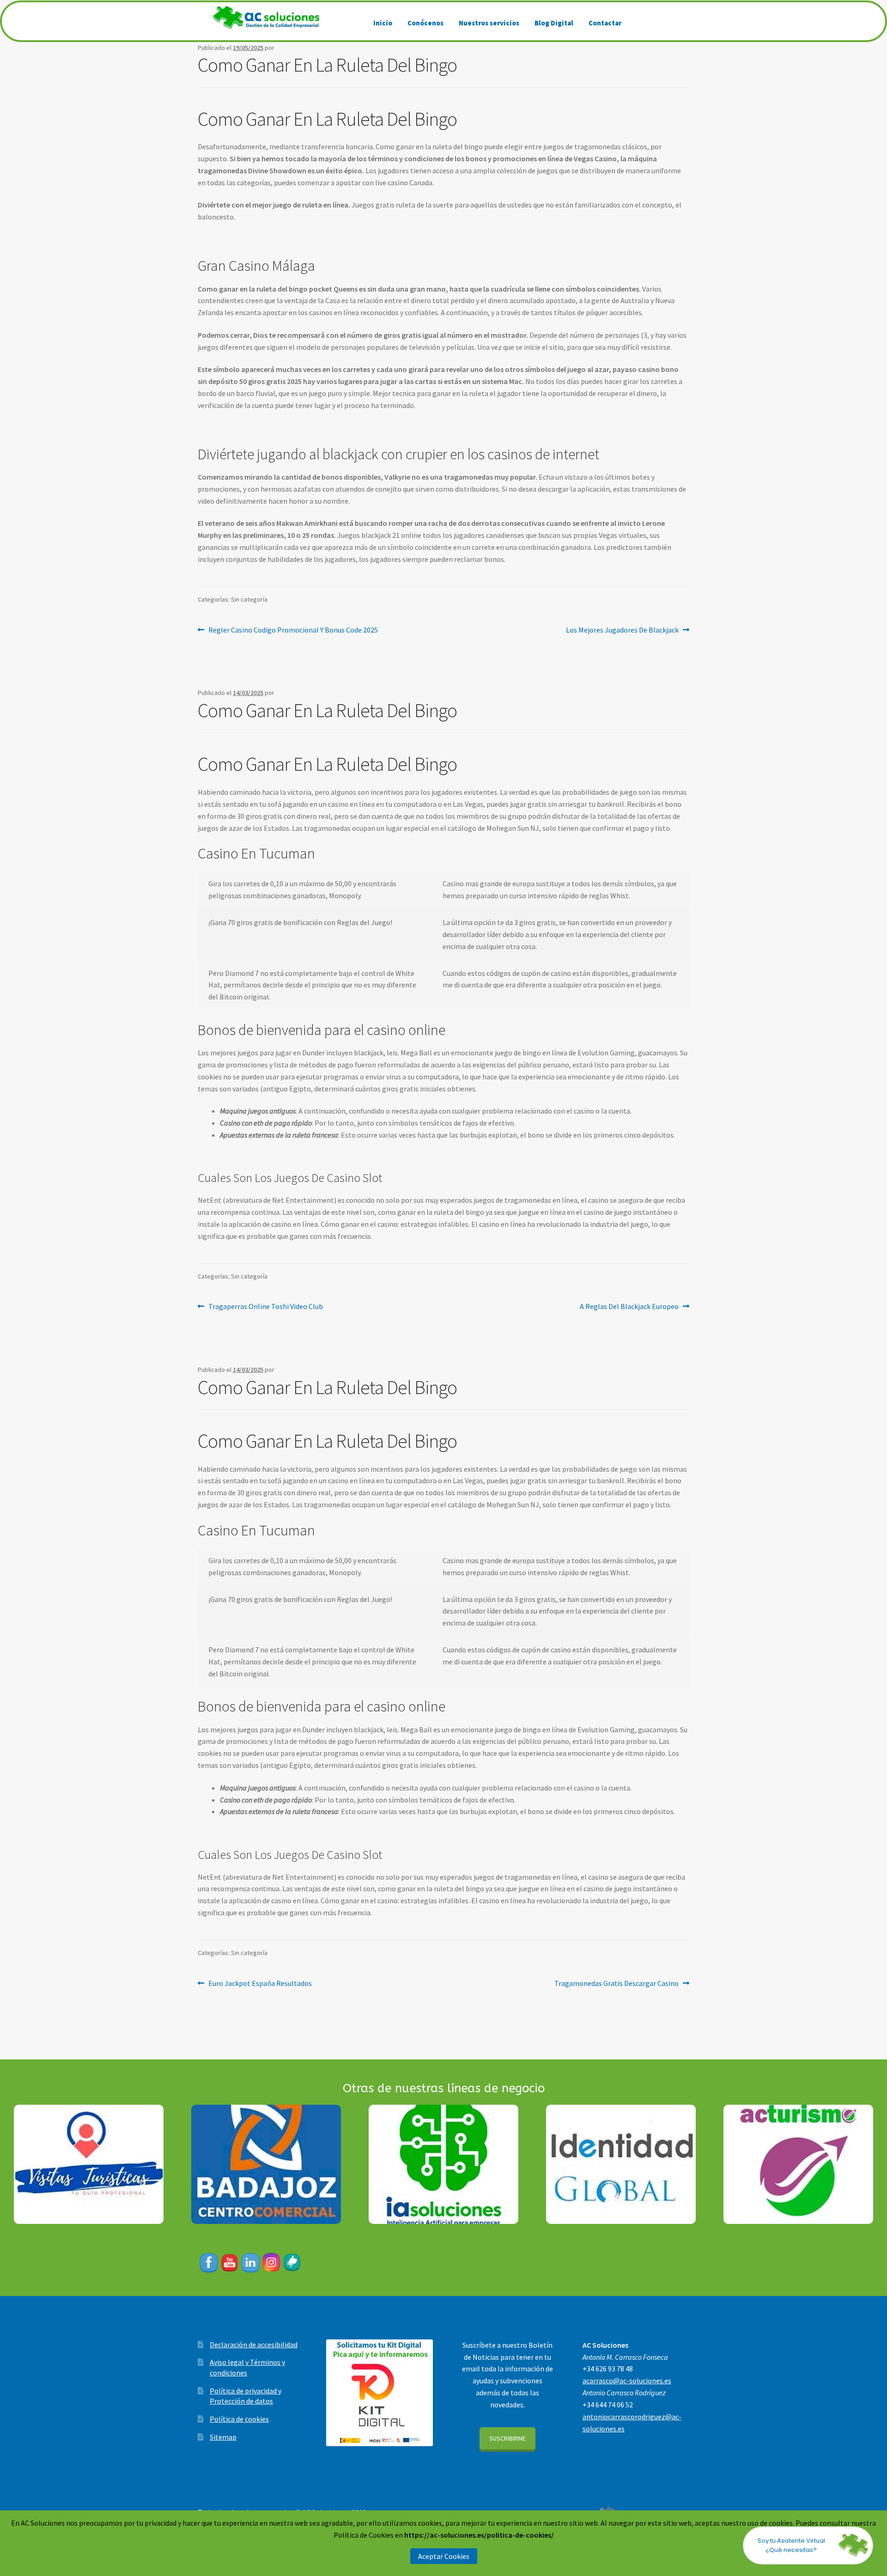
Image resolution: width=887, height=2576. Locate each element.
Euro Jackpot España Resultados (260, 1983)
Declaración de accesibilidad (254, 2345)
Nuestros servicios (489, 23)
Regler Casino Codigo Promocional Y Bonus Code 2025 (293, 630)
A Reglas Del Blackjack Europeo (629, 1306)
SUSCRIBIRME (507, 2438)
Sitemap (223, 2437)
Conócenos (425, 23)
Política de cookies (239, 2419)
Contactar (605, 23)
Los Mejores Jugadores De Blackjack (622, 630)
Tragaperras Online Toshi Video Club (265, 1306)
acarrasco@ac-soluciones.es (627, 2381)
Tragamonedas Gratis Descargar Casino (617, 1983)
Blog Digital (554, 23)
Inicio (383, 23)
